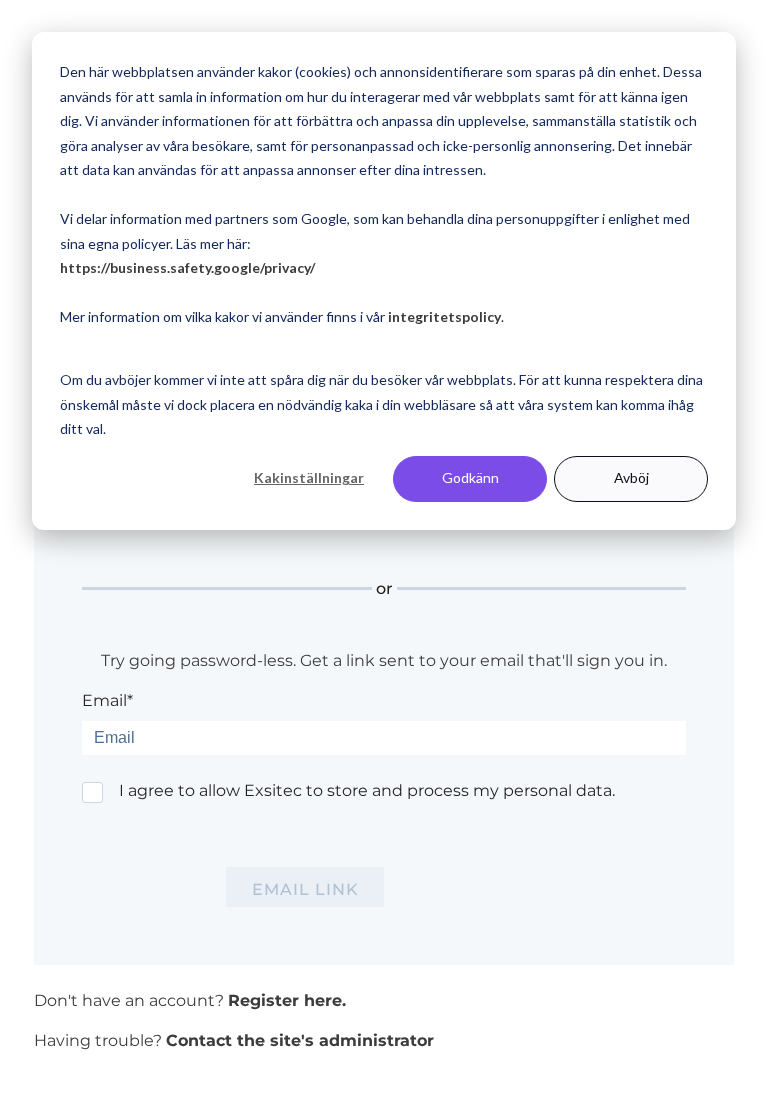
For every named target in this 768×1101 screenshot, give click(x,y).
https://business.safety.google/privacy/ (187, 267)
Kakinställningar (309, 477)
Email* (107, 700)
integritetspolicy (444, 316)
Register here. (287, 1000)
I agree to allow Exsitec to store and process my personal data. (367, 790)
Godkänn (470, 477)
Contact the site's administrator (300, 1040)
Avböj (631, 477)
